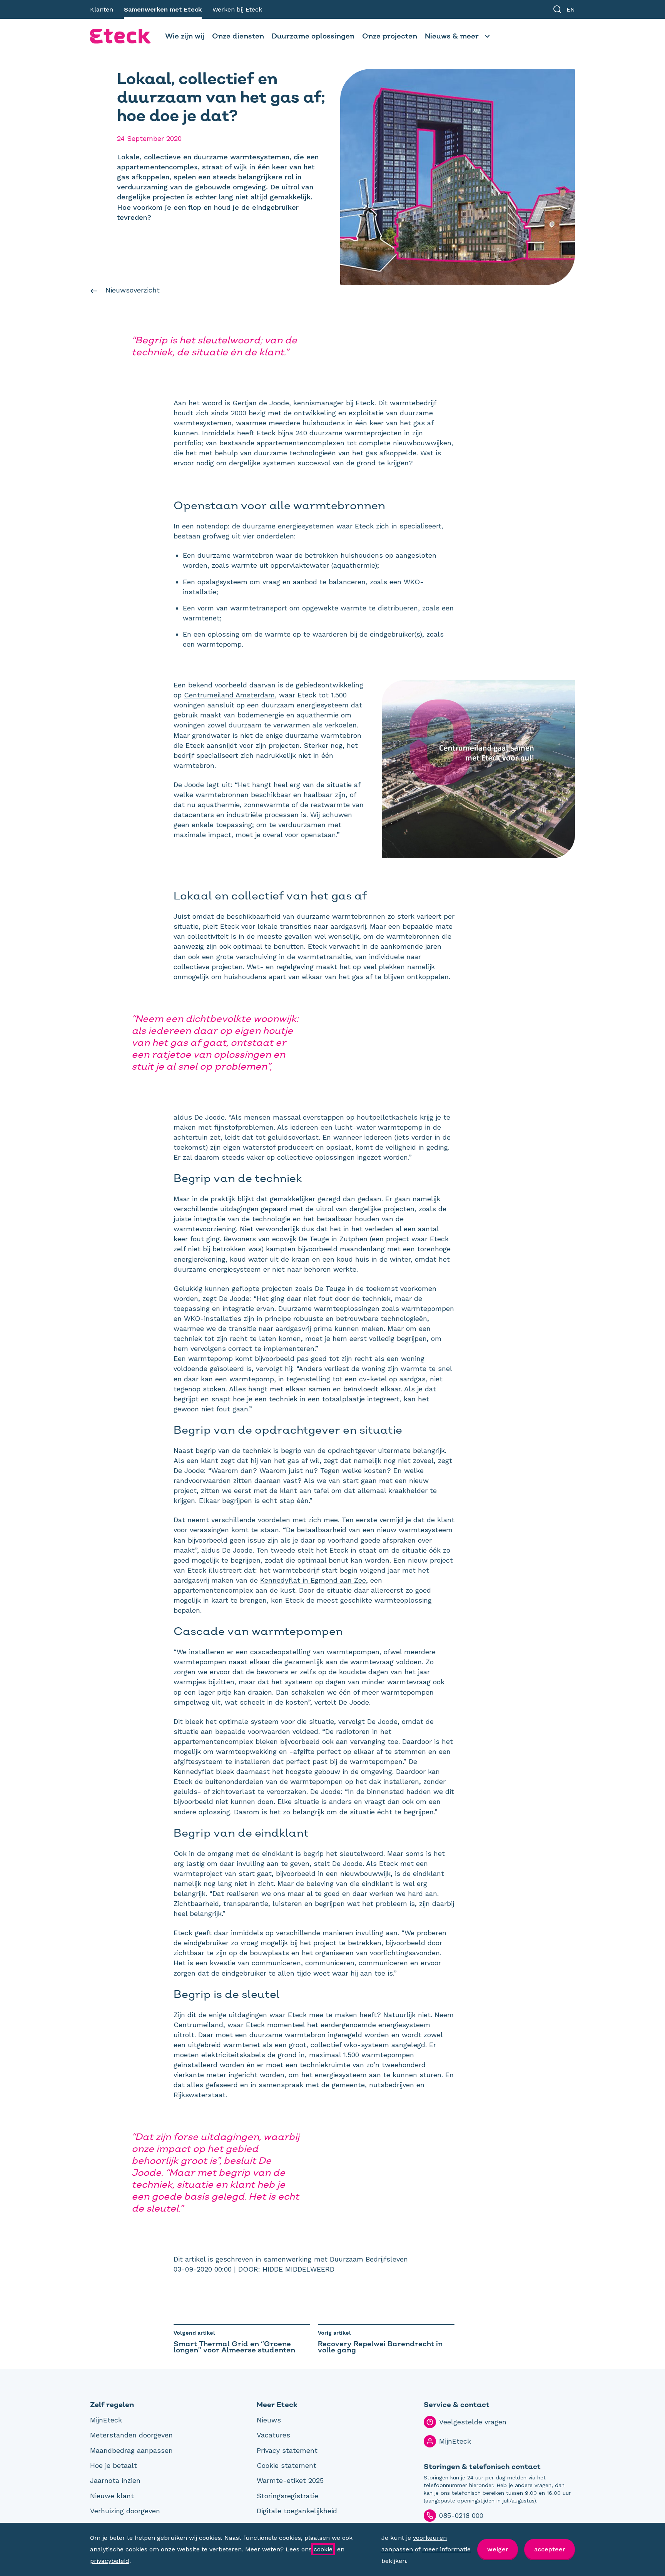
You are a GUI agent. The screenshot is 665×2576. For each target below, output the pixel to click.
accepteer (550, 2549)
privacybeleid (110, 2561)
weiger (498, 2549)
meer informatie (446, 2549)
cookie (323, 2549)
